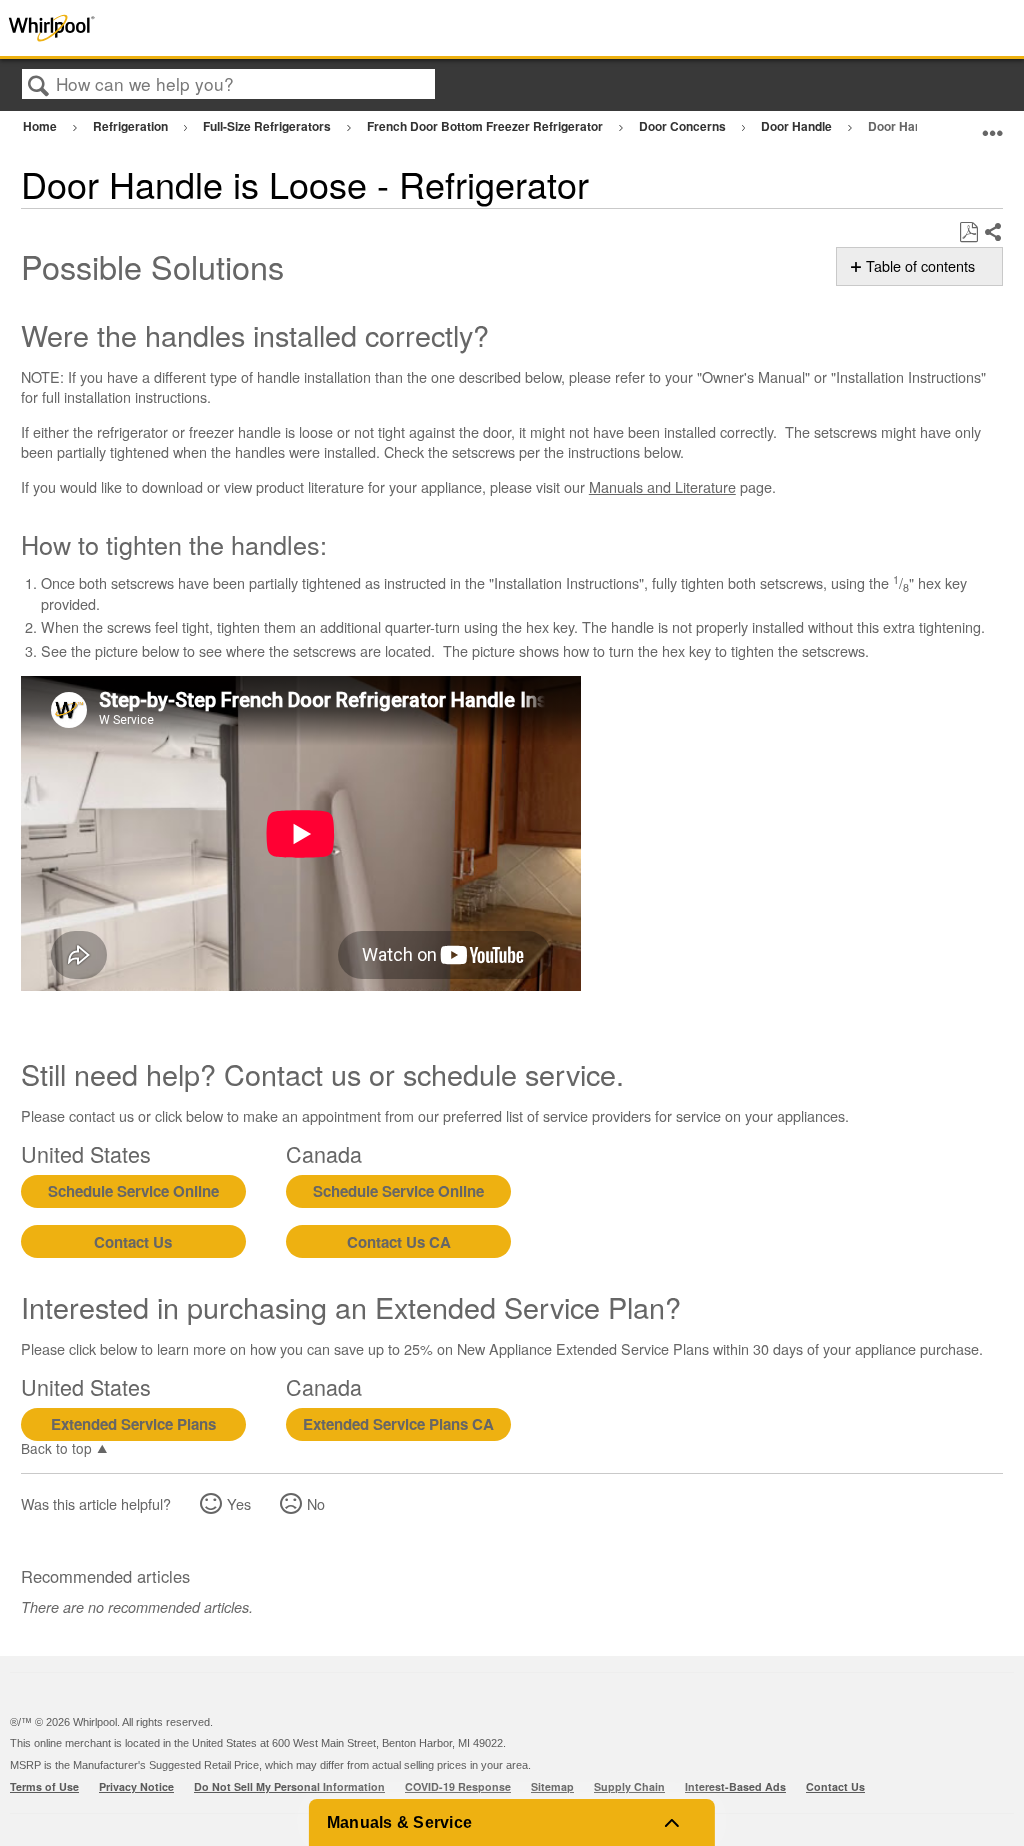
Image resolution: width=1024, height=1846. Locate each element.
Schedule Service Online (133, 1191)
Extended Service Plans (133, 1424)
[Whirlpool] (205, 28)
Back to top (56, 1447)
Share (992, 233)
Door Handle (798, 126)
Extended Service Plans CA (398, 1424)
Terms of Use (44, 1786)
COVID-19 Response (458, 1786)
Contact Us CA (399, 1242)
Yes (239, 1503)
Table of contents (920, 266)
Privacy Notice (136, 1786)
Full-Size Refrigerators (268, 126)
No (316, 1503)
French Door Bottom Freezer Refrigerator (486, 126)
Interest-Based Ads (735, 1786)
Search (39, 85)
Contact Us (133, 1242)
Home (41, 126)
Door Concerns (684, 126)
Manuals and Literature (662, 486)
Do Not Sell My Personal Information (289, 1786)
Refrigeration (132, 126)
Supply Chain (629, 1786)
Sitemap (552, 1786)
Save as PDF (968, 232)
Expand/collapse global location (993, 123)
